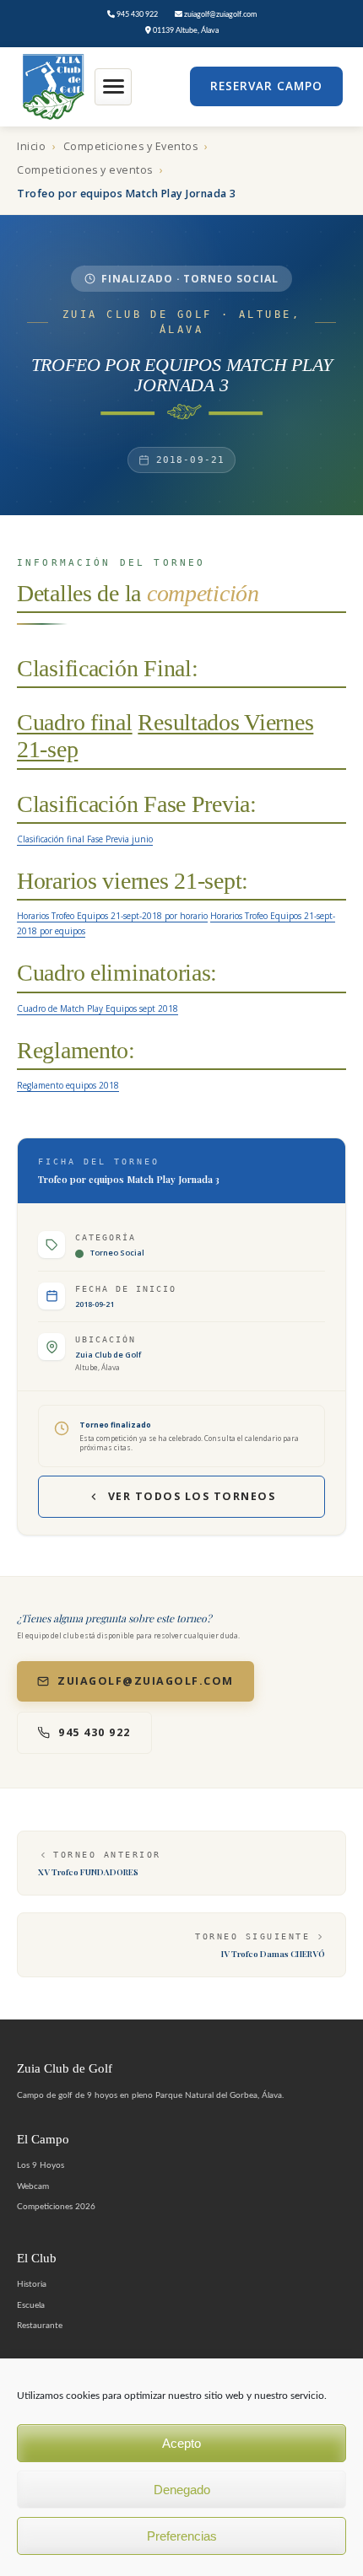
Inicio (31, 146)
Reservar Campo (266, 86)
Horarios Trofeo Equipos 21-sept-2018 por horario (112, 916)
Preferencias (182, 2536)
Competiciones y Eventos (131, 146)
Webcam (33, 2186)
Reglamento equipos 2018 (68, 1085)
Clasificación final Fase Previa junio (85, 839)
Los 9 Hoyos (41, 2165)
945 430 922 (136, 15)
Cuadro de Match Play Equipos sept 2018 (98, 1008)
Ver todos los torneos (192, 1496)
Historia (32, 2284)
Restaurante (40, 2326)
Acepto (181, 2443)
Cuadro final (75, 722)
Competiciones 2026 (56, 2207)
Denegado (182, 2490)
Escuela (31, 2305)
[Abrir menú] (113, 87)
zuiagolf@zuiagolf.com (219, 15)
